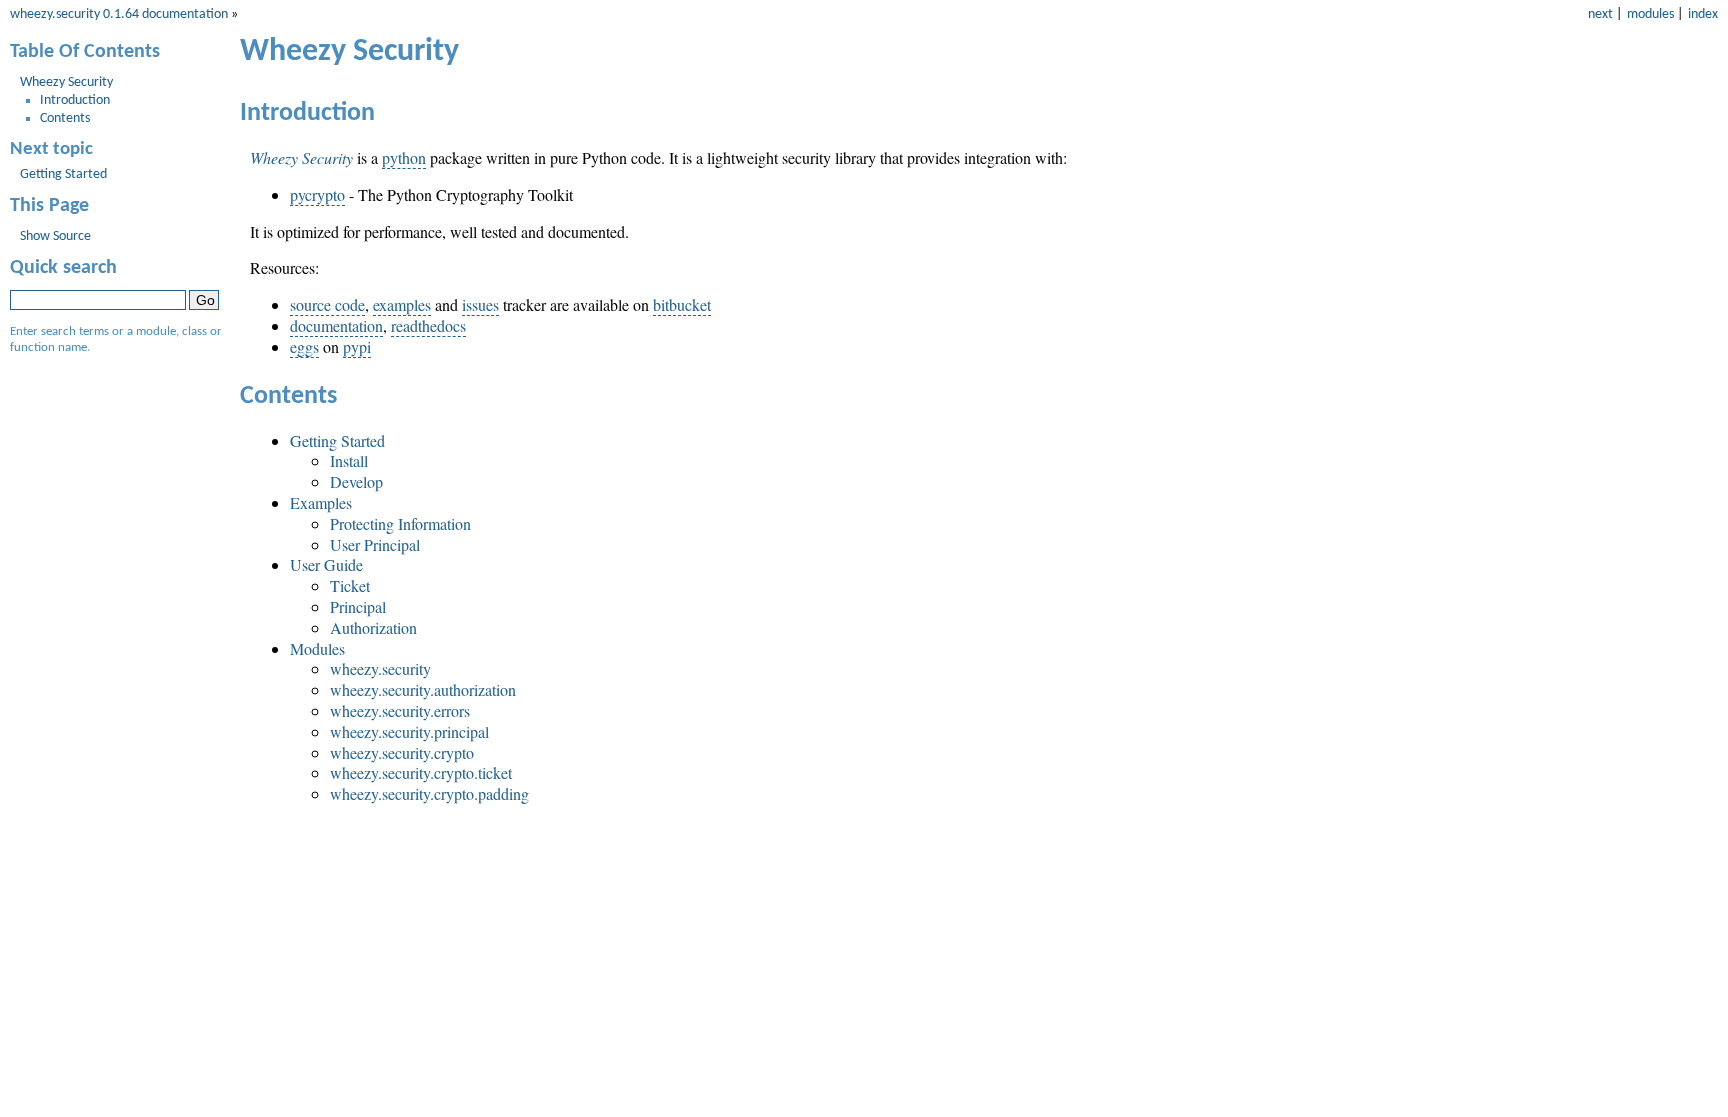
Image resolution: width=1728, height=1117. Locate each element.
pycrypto (317, 194)
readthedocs (428, 325)
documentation (336, 325)
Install (349, 460)
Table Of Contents (85, 52)
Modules (317, 648)
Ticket (350, 585)
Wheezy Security (66, 82)
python (404, 157)
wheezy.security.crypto (402, 752)
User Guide (326, 564)
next (1600, 14)
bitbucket (682, 304)
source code (327, 304)
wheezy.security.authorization (423, 689)
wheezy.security (380, 668)
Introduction (75, 100)
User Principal (375, 544)
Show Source (55, 236)
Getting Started (337, 440)
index (1703, 14)
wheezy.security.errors (400, 710)
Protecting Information (400, 523)
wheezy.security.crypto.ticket (421, 772)
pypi (357, 346)
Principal (358, 606)
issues (480, 304)
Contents (65, 118)
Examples (321, 502)
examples (402, 304)
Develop (356, 481)
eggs (304, 346)
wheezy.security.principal (409, 731)
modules (1650, 14)
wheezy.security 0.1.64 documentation (119, 14)
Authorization (373, 627)
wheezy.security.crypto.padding (429, 793)
